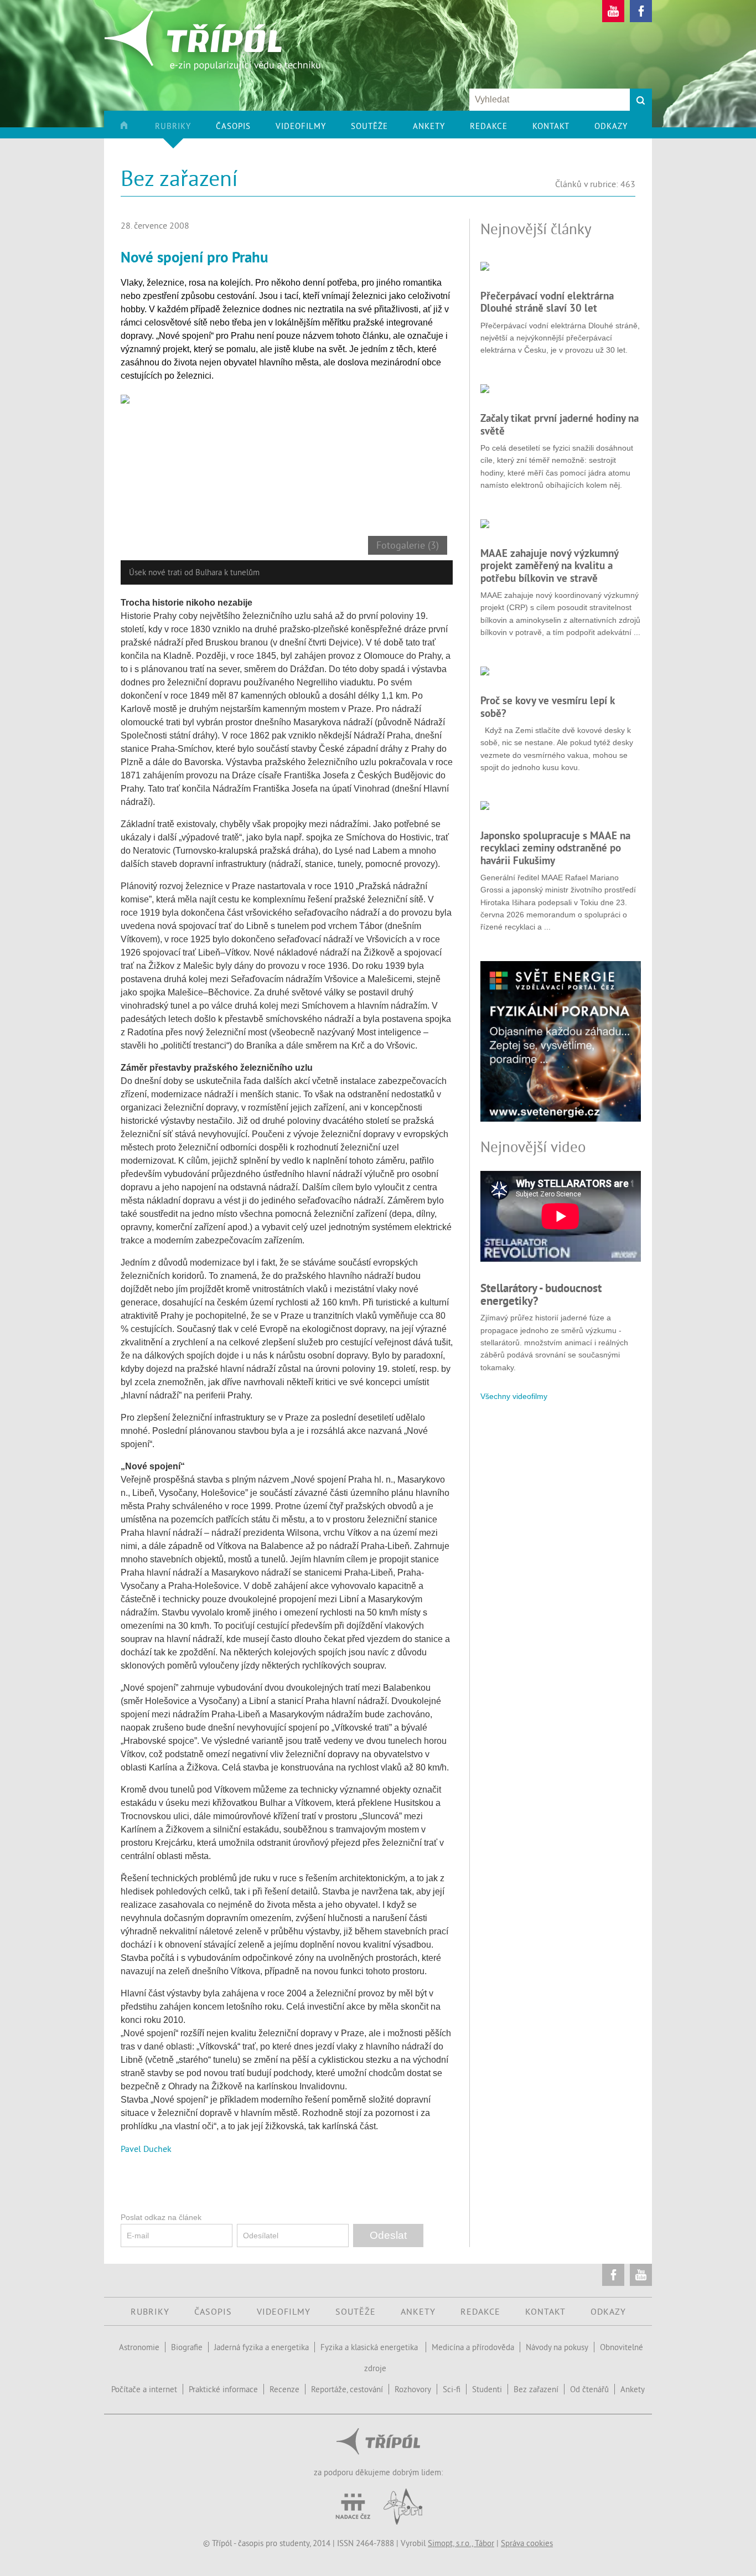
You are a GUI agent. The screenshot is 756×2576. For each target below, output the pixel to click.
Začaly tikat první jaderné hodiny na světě (560, 424)
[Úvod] (136, 130)
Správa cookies (527, 2543)
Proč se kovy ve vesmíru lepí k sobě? (547, 706)
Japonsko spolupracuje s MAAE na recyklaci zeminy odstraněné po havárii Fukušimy (555, 848)
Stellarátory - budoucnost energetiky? (541, 1294)
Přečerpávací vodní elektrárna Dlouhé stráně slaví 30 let (547, 302)
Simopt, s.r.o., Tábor (461, 2543)
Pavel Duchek (146, 2149)
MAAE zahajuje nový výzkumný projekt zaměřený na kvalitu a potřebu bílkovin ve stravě (549, 566)
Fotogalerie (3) (408, 545)
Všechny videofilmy (514, 1396)
